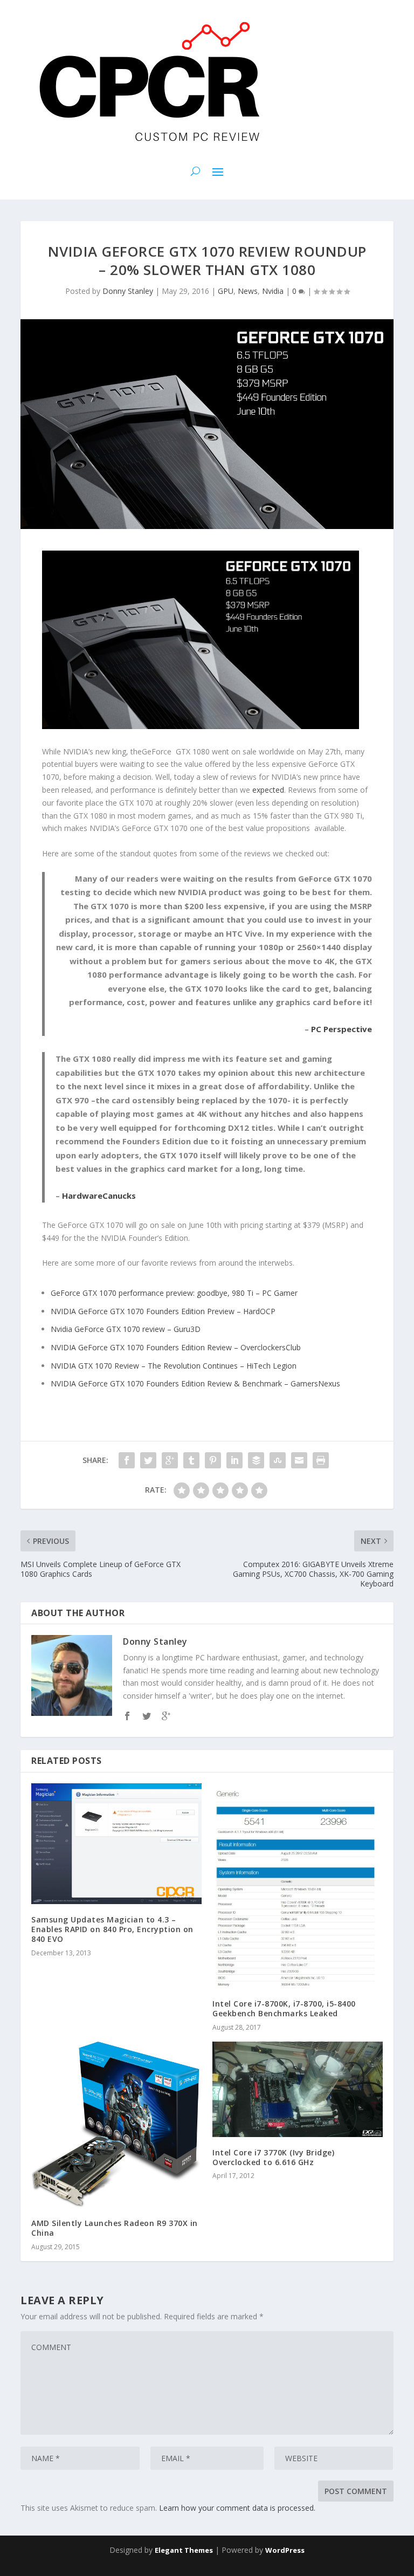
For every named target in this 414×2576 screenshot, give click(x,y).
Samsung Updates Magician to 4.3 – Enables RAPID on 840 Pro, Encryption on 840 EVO (112, 1929)
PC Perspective (341, 1029)
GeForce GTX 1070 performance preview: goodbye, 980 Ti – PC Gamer (174, 1293)
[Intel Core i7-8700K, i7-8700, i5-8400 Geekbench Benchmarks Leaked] (298, 1886)
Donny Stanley (128, 291)
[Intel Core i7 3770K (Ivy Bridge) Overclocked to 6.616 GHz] (298, 2089)
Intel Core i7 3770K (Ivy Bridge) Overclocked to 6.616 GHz (273, 2157)
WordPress (285, 2550)
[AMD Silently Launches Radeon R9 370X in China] (116, 2125)
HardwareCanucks (99, 1196)
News (248, 291)
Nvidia (273, 291)
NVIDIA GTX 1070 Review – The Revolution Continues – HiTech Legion (174, 1366)
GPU (226, 291)
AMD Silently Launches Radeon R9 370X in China (115, 2228)
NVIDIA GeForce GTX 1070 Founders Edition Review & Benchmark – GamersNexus (195, 1383)
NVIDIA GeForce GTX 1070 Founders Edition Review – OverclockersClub (176, 1347)
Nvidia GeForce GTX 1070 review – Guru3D (126, 1329)
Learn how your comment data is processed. (237, 2508)
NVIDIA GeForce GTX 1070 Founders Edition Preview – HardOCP (163, 1311)
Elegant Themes (184, 2550)
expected (268, 790)
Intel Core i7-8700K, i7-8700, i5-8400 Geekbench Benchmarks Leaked (284, 2008)
